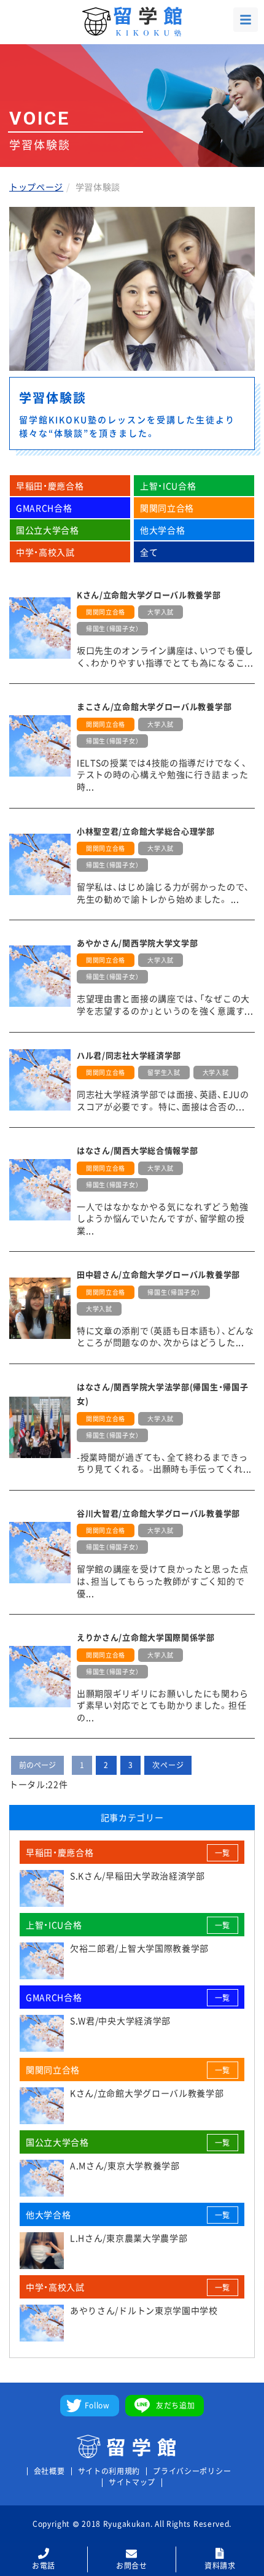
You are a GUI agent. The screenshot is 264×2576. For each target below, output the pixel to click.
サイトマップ (132, 2482)
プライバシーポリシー (192, 2471)
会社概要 (49, 2471)
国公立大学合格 (48, 530)
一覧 (223, 1853)
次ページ (168, 1765)
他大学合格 (163, 530)
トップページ (36, 187)
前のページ (37, 1765)
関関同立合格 (167, 508)
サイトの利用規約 (109, 2471)
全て (149, 552)
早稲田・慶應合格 (50, 486)
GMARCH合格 (44, 508)
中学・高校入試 (45, 552)
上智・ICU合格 (168, 486)
